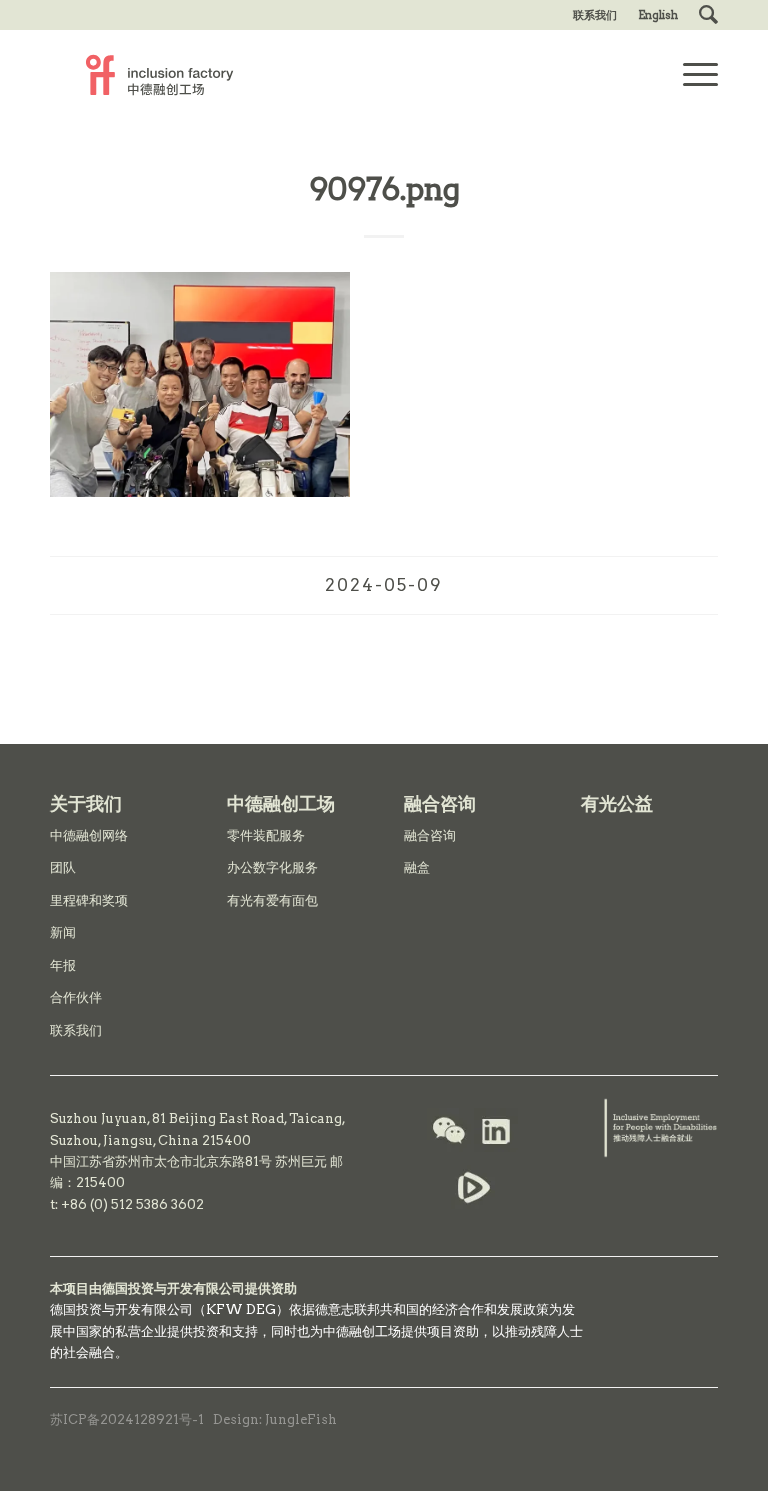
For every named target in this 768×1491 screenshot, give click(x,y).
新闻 (63, 932)
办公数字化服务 (272, 867)
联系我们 (595, 15)
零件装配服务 (266, 835)
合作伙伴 (76, 997)
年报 (63, 965)
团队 (63, 867)
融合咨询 (430, 835)
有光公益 (617, 803)
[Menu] (690, 75)
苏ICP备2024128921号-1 (127, 1419)
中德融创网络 (89, 835)
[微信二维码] (449, 1133)
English (658, 15)
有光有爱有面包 (272, 900)
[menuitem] (595, 15)
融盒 (417, 867)
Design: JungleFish (275, 1419)
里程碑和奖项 (89, 900)
